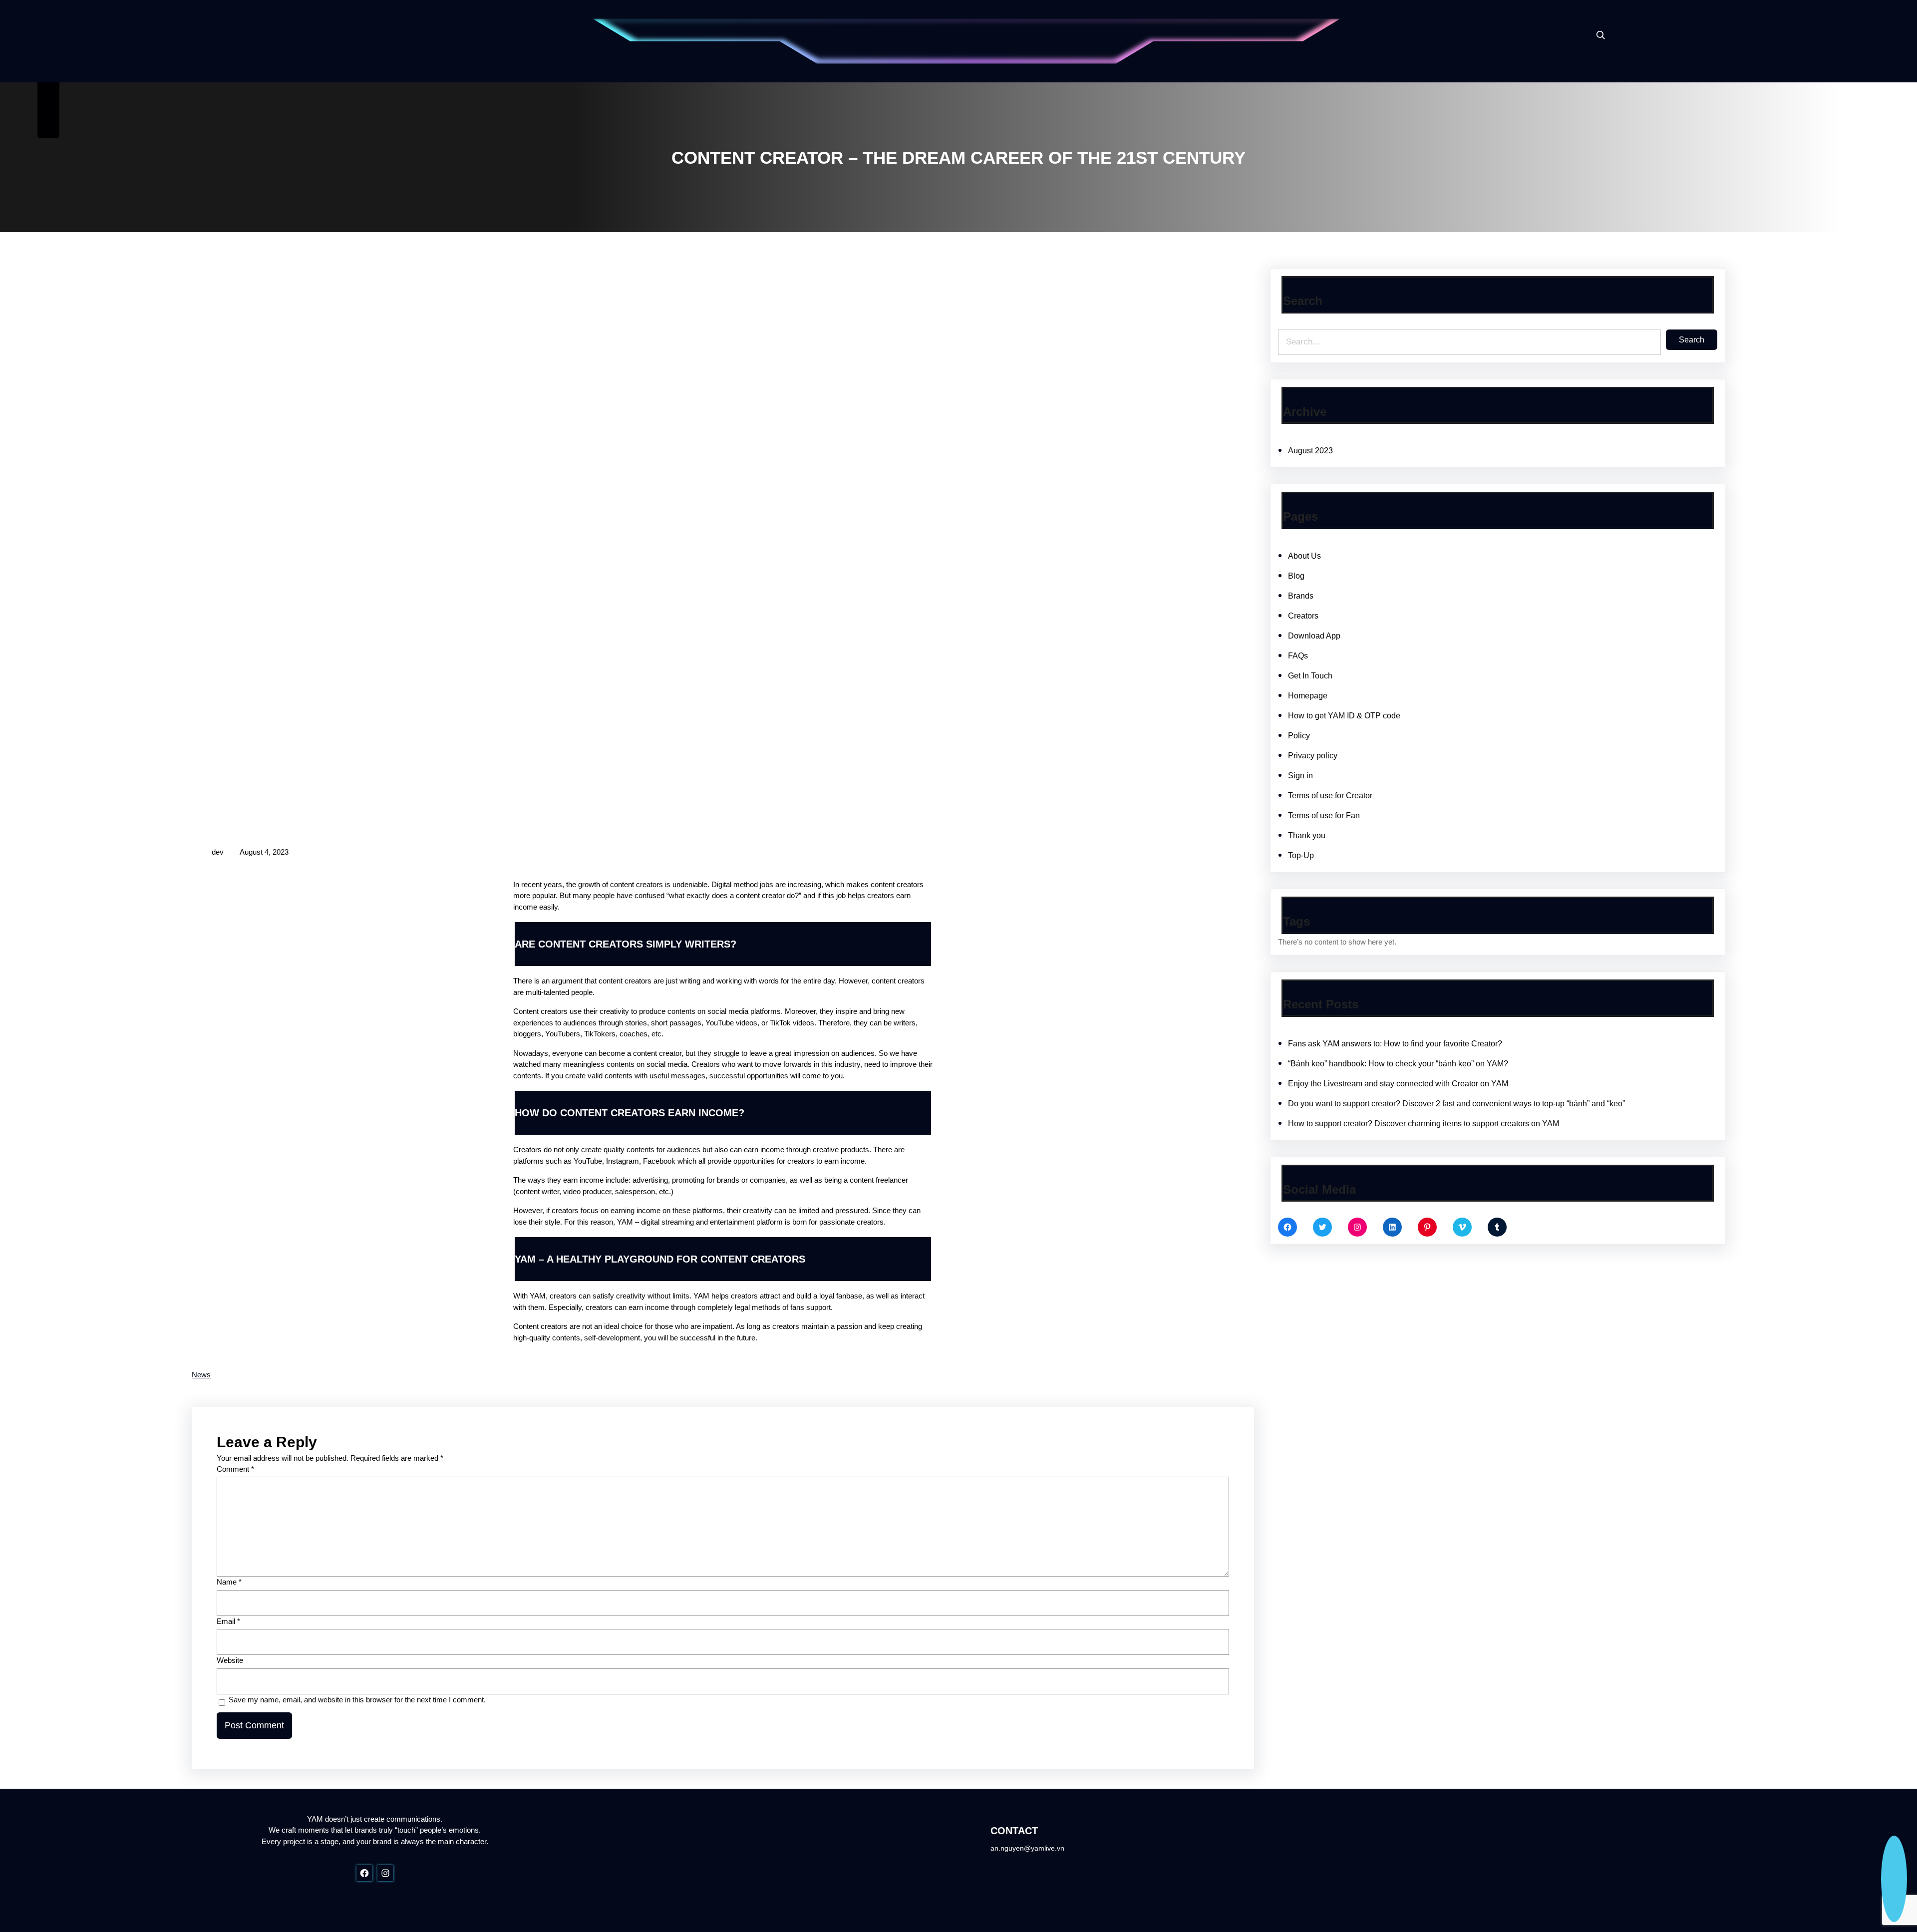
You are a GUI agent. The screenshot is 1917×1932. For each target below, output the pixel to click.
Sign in (1300, 776)
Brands (1301, 596)
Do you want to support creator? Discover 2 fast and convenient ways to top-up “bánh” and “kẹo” (1456, 1104)
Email (228, 1621)
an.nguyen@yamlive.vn (1027, 1848)
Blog (1296, 576)
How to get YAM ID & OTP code (1344, 716)
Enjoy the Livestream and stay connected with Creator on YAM (1398, 1084)
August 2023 (1310, 451)
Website (230, 1660)
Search (1692, 340)
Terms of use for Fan (1324, 815)
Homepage (1308, 696)
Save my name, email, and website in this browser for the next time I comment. (357, 1700)
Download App (1314, 636)
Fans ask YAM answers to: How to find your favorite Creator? (1395, 1044)
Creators (1303, 616)
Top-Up (1301, 855)
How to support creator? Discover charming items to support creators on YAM (1425, 1124)
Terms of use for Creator (1330, 796)
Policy (1299, 736)
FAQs (1298, 656)
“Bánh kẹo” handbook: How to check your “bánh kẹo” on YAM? (1398, 1064)
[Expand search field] (1600, 35)
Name (229, 1582)
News (201, 1375)
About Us (1304, 556)
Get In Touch (1310, 676)
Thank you (1307, 835)
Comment (235, 1469)
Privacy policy (1313, 756)
